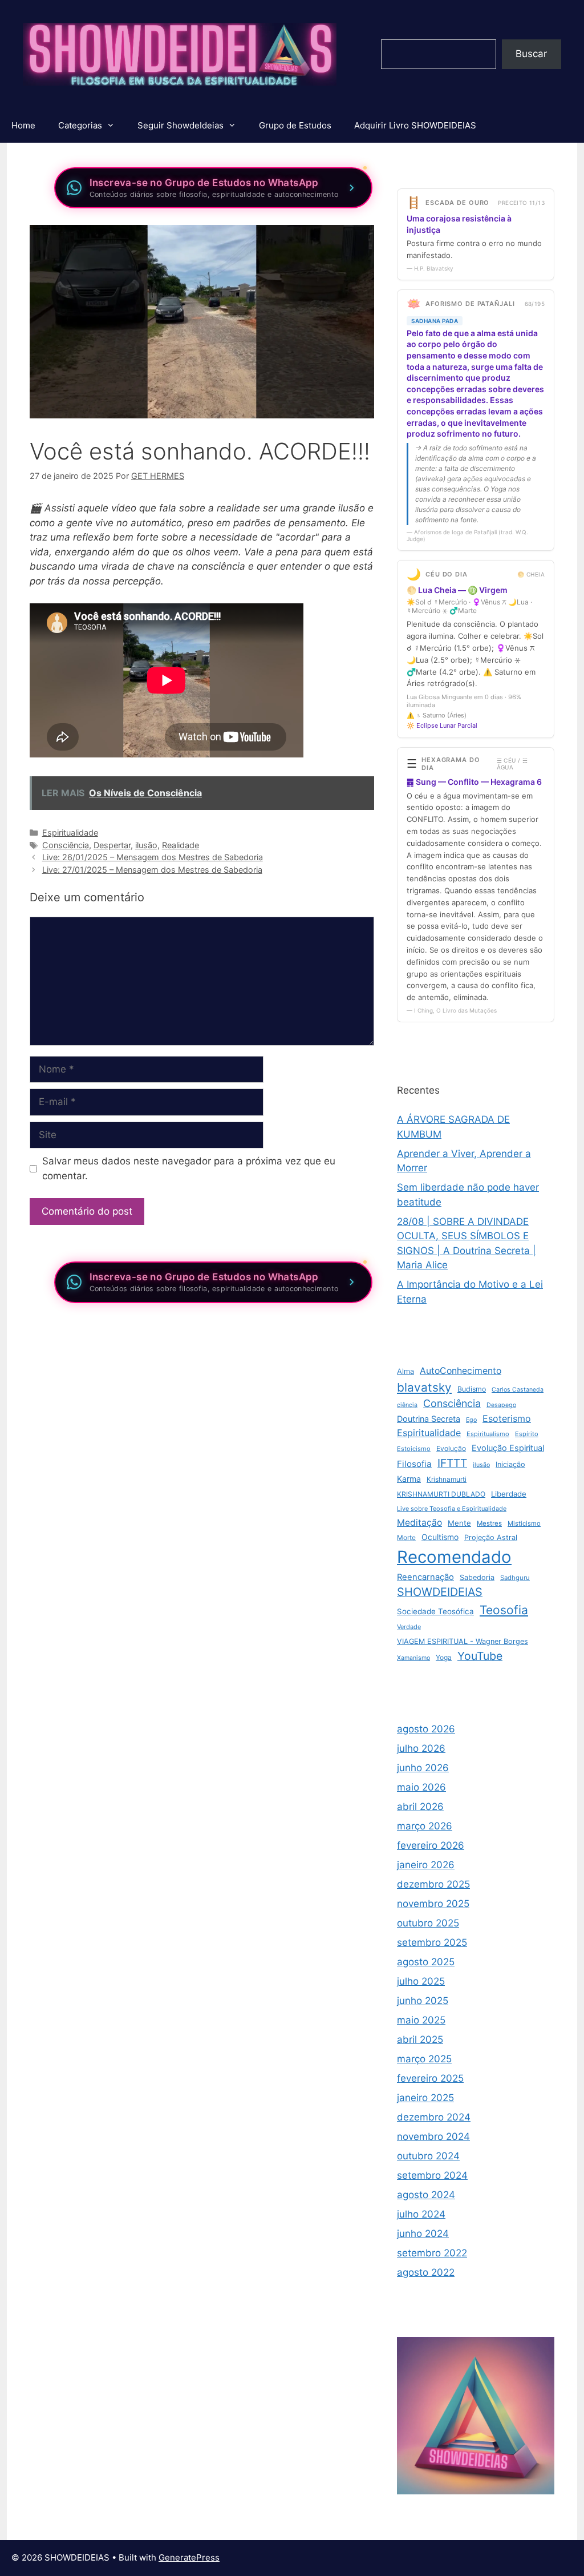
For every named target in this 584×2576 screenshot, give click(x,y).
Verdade (409, 1627)
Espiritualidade (70, 833)
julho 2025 (421, 1981)
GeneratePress (189, 2557)
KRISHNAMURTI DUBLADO (441, 1494)
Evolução (451, 1448)
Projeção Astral (491, 1537)
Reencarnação (425, 1577)
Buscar (531, 54)
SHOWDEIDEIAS (440, 1592)
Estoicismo (414, 1449)
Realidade (181, 845)
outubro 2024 (428, 2156)
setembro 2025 (432, 1942)
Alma (405, 1371)
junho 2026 (423, 1768)
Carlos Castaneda (518, 1390)
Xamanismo (413, 1658)
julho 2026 (421, 1748)
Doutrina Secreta (429, 1419)
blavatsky (424, 1387)
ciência (407, 1405)
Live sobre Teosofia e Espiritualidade (452, 1509)
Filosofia (414, 1464)
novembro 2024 (433, 2136)
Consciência (66, 845)
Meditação (419, 1523)
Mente (459, 1523)
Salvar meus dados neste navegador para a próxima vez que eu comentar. (189, 1168)
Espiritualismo (488, 1434)
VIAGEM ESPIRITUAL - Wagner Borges (463, 1641)
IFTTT (452, 1463)
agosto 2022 (426, 2272)
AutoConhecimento (461, 1371)
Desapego (501, 1405)
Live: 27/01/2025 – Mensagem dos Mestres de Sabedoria (152, 870)
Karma (409, 1479)
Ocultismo (440, 1537)
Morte (406, 1537)
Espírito (527, 1434)
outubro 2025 (428, 1923)
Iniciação (510, 1464)
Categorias (80, 125)
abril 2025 (420, 2039)
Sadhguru (515, 1578)
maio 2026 (421, 1787)
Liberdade (509, 1494)
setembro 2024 (432, 2175)
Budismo (472, 1389)
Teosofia (504, 1610)
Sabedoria (477, 1577)
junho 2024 (423, 2234)
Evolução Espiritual (508, 1448)
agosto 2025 (426, 1962)
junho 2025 (423, 2001)
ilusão (146, 845)
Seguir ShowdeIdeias (181, 125)
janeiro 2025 (425, 2098)
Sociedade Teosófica (435, 1611)
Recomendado (454, 1557)
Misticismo (524, 1523)
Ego (471, 1420)
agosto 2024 (426, 2195)
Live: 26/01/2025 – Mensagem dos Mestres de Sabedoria (153, 857)
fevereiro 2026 (431, 1845)
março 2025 (424, 2059)
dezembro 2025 (433, 1884)
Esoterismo (507, 1418)
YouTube (480, 1656)
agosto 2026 (426, 1729)
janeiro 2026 (426, 1865)
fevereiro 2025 (430, 2078)
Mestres (489, 1523)
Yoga (444, 1657)
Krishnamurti (447, 1479)
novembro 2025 (433, 1904)
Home (23, 125)
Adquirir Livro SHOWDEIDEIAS (415, 125)
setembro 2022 (432, 2253)
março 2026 (425, 1826)
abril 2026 (420, 1807)
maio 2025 (421, 2020)
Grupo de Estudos (295, 125)
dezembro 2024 (434, 2117)
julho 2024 (421, 2214)
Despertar (112, 845)
